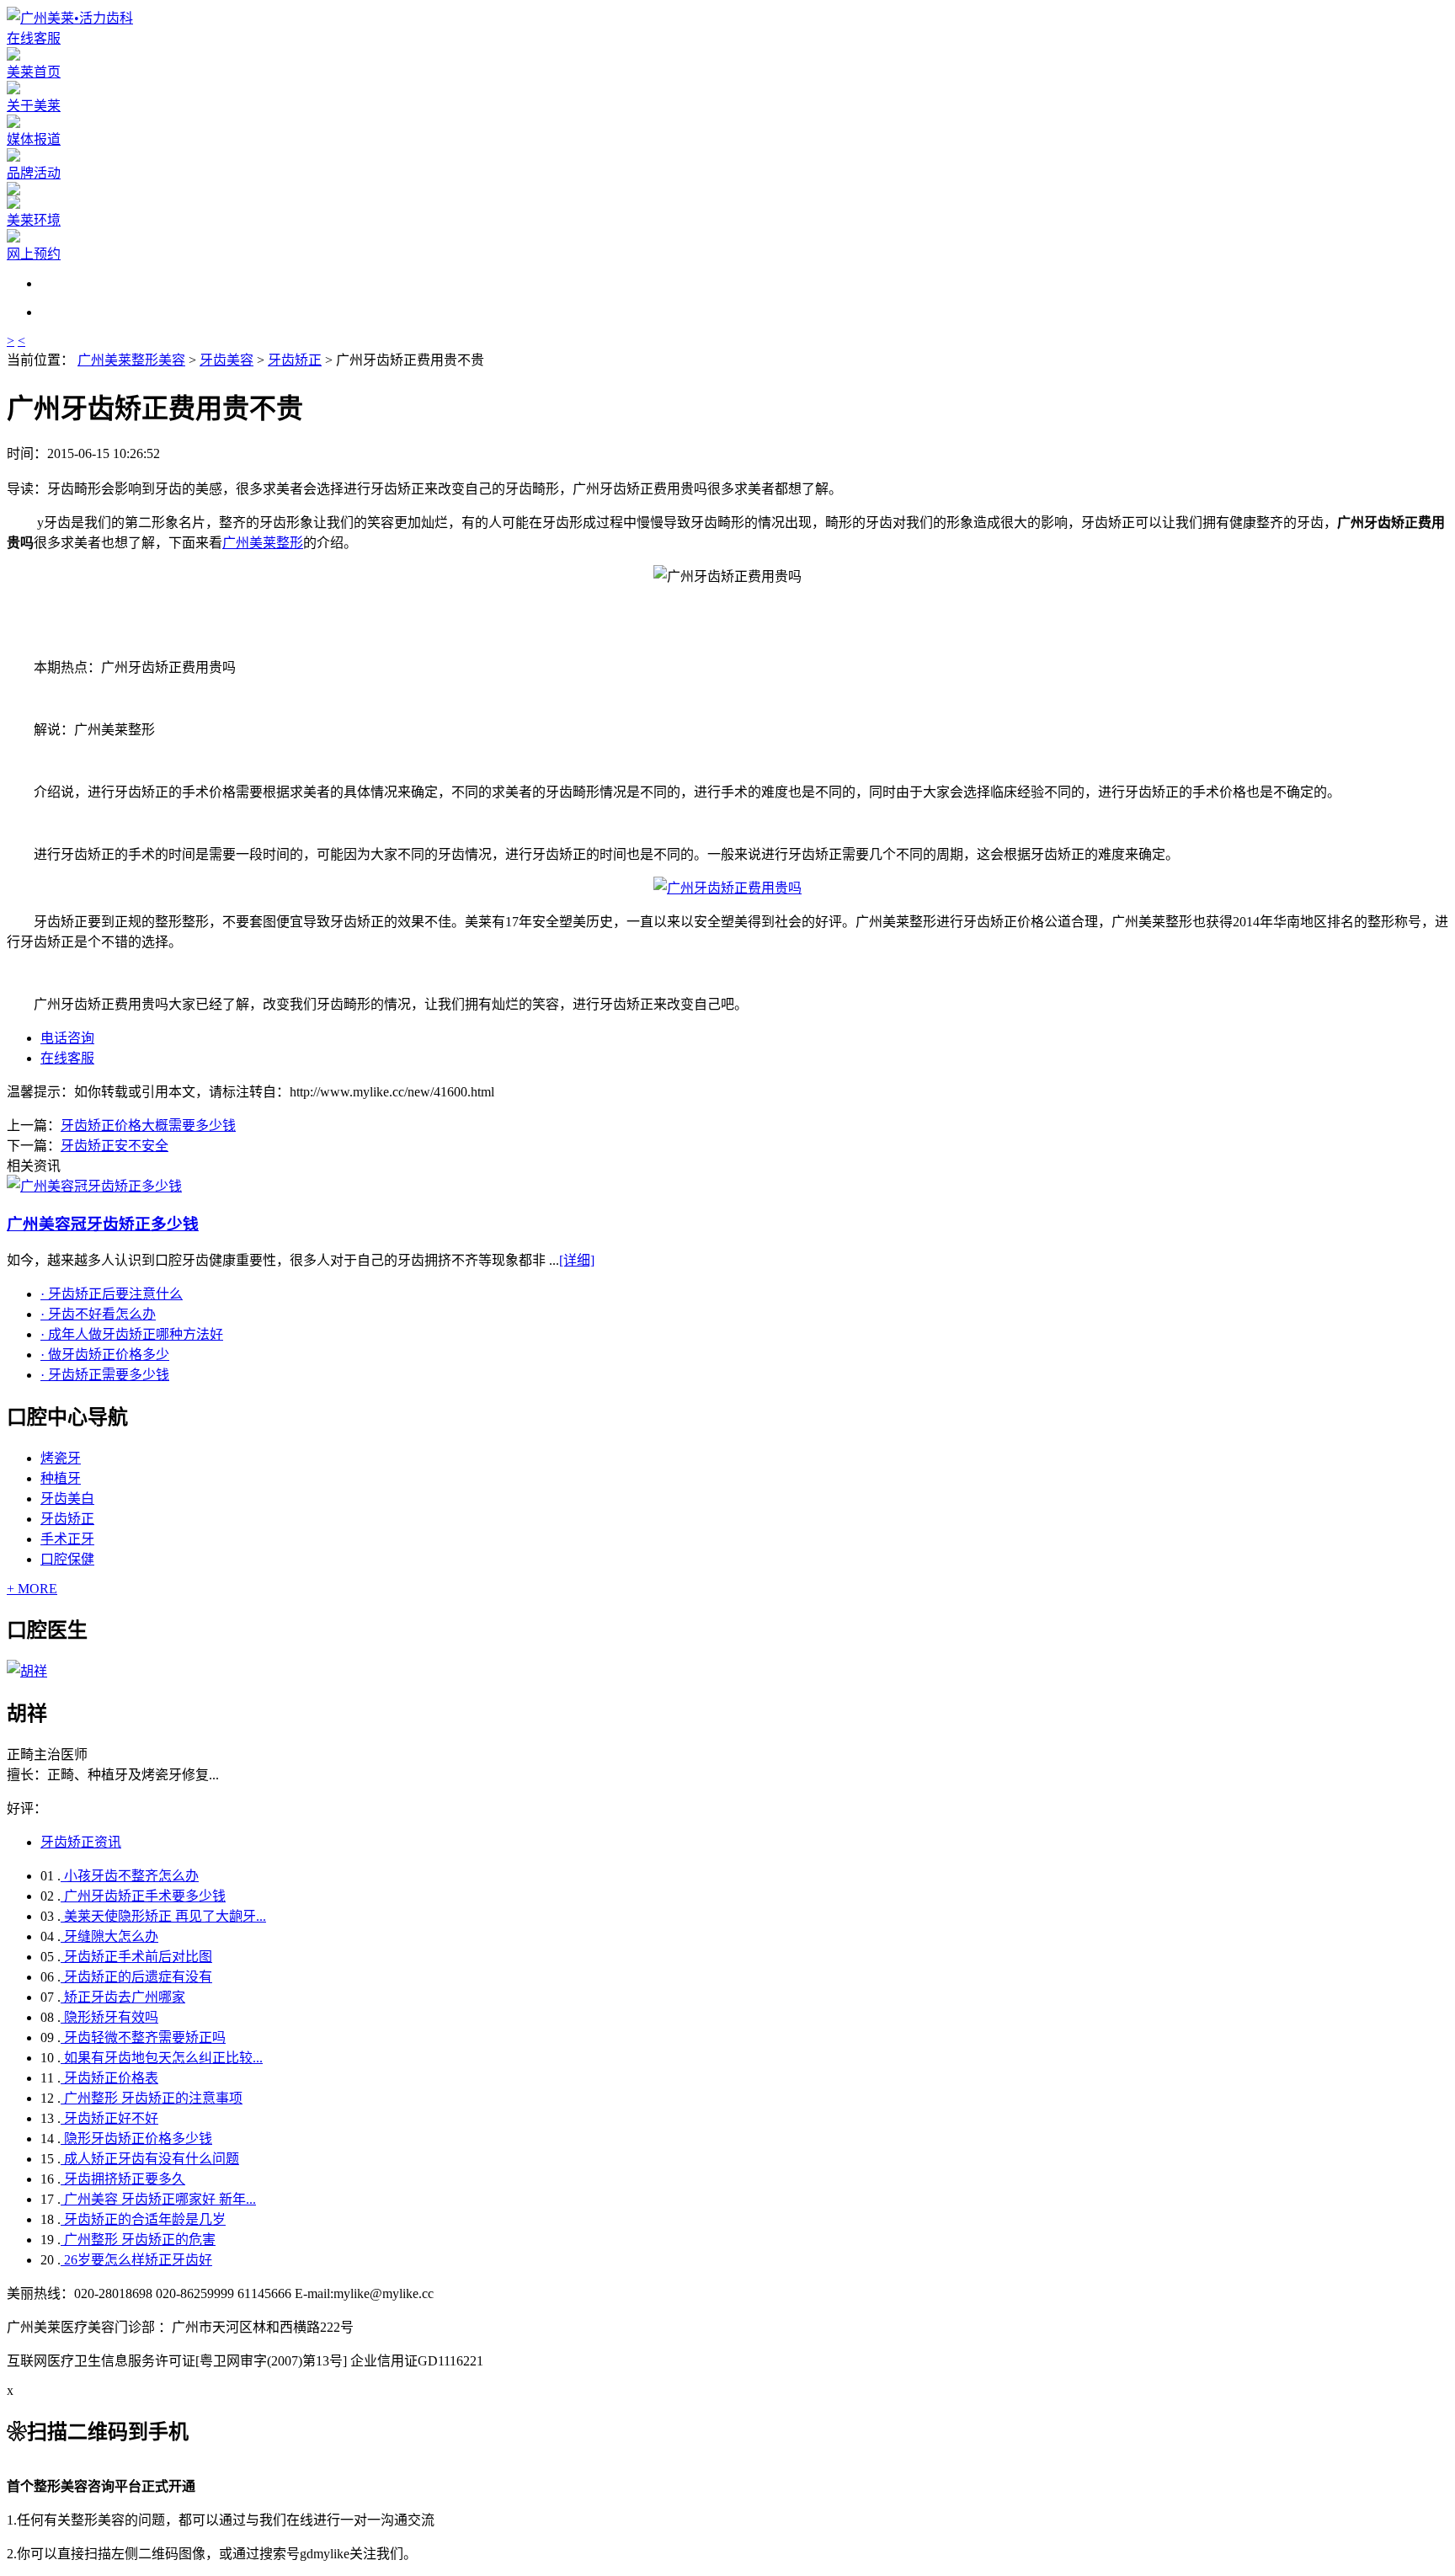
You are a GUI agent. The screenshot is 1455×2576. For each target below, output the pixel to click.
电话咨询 (67, 1038)
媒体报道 (34, 139)
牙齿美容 (227, 360)
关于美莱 (34, 106)
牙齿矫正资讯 (81, 1842)
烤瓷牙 (61, 1458)
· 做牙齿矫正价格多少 (105, 1355)
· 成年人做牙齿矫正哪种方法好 (132, 1334)
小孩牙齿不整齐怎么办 (130, 1876)
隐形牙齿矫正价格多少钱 (136, 2139)
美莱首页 (34, 72)
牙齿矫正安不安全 (115, 1146)
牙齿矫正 (295, 360)
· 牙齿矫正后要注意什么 (112, 1294)
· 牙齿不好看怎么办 (98, 1314)
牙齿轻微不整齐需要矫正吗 (143, 2037)
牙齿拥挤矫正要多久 (123, 2179)
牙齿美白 (67, 1499)
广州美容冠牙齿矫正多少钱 (103, 1224)
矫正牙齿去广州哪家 (123, 1997)
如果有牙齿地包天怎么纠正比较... (162, 2058)
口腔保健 (67, 1559)
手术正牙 (67, 1539)
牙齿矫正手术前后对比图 (136, 1957)
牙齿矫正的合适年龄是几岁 (143, 2219)
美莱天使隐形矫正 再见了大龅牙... (163, 1916)
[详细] (577, 1260)
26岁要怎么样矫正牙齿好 (136, 2260)
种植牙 (61, 1478)
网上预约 (34, 254)
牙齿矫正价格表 (109, 2078)
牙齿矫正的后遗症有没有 (136, 1977)
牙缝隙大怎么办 (109, 1936)
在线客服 (34, 38)
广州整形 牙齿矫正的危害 (138, 2240)
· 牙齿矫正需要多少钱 (105, 1375)
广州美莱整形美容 (131, 360)
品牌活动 (34, 173)
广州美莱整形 (263, 543)
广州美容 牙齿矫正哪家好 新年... (158, 2199)
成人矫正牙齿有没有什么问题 (150, 2159)
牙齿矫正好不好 (109, 2118)
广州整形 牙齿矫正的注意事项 (152, 2098)
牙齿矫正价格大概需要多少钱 (148, 1125)
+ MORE (32, 1589)
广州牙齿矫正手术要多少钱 (143, 1896)
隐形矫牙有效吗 (109, 2017)
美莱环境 (34, 220)
